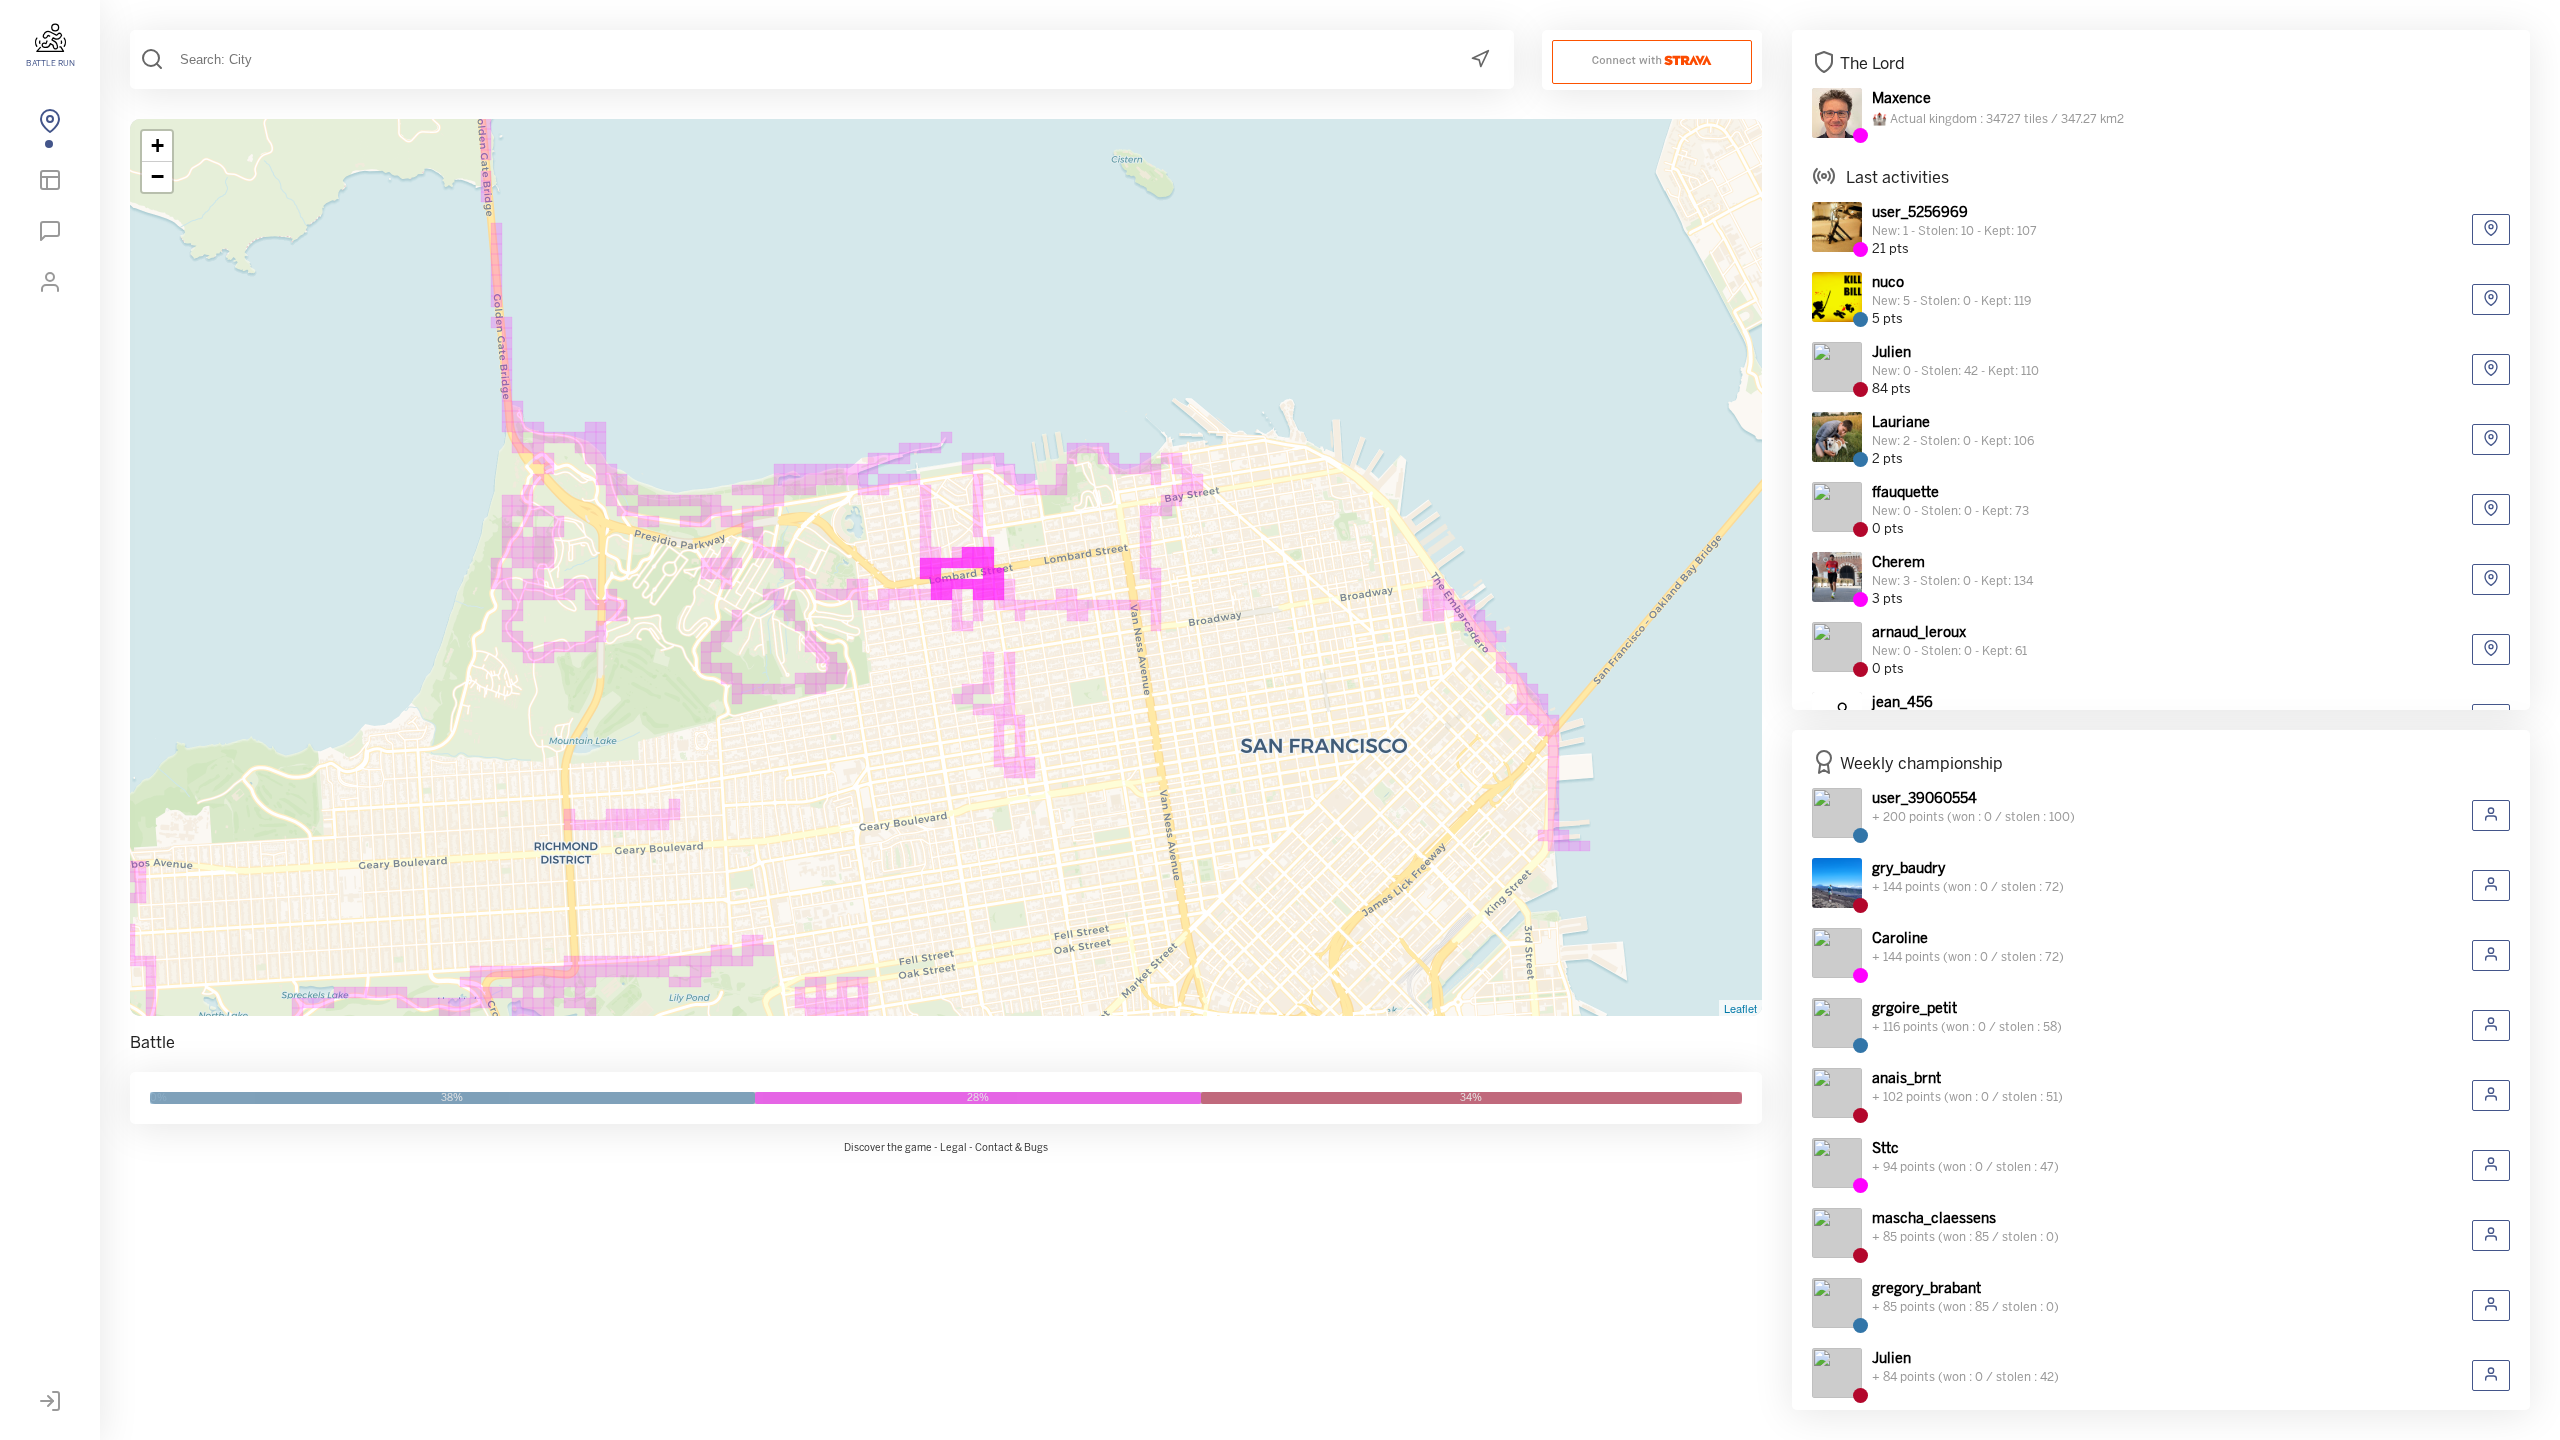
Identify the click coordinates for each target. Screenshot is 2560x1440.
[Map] (50, 125)
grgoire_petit (1914, 1009)
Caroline (1900, 939)
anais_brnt (1906, 1079)
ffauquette (1905, 493)
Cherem (1898, 563)
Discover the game (888, 1148)
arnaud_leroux (1919, 633)
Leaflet (1740, 1008)
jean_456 (1902, 703)
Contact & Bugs (1011, 1148)
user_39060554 (1924, 799)
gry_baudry (1908, 869)
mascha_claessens (1934, 1219)
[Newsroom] (50, 235)
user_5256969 (1920, 213)
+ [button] (157, 145)
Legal (953, 1148)
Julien (1891, 353)
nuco (1888, 283)
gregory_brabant (1926, 1289)
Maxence (1901, 99)
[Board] (50, 184)
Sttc (1885, 1149)
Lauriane (1901, 423)
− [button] (157, 176)
